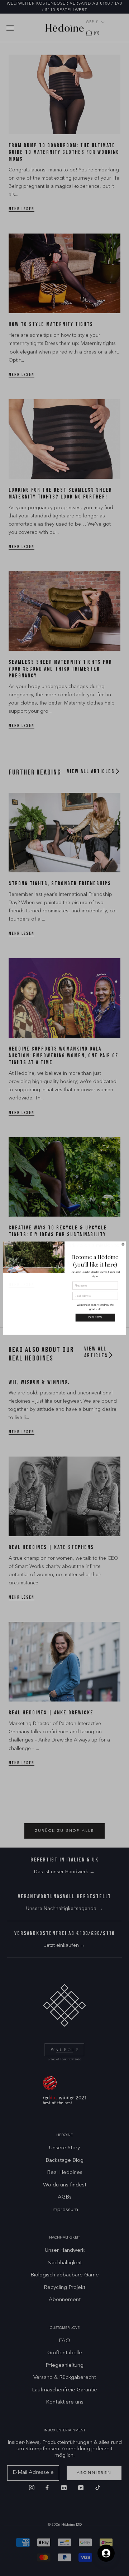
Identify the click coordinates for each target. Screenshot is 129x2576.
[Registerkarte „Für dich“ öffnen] (106, 2553)
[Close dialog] (123, 1244)
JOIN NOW (95, 1318)
